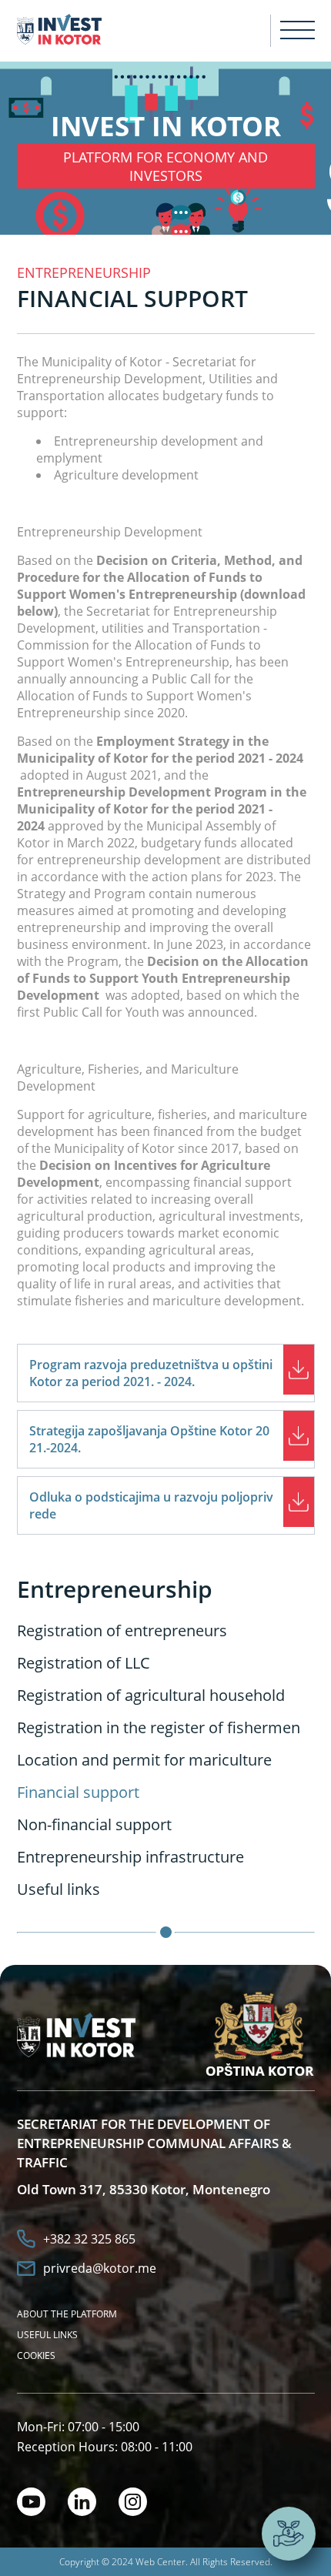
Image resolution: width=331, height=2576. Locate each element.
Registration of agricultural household (151, 1695)
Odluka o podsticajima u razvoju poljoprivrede (151, 1505)
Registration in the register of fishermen (159, 1727)
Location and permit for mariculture (144, 1760)
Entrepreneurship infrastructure (130, 1857)
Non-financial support (94, 1824)
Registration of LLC (84, 1663)
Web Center (160, 2562)
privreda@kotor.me (100, 2268)
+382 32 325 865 (89, 2239)
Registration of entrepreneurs (122, 1630)
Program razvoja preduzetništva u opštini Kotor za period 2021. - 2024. (151, 1373)
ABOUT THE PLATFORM (67, 2314)
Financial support (78, 1792)
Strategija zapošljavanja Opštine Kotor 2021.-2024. (149, 1439)
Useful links (59, 1889)
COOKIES (36, 2355)
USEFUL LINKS (47, 2335)
